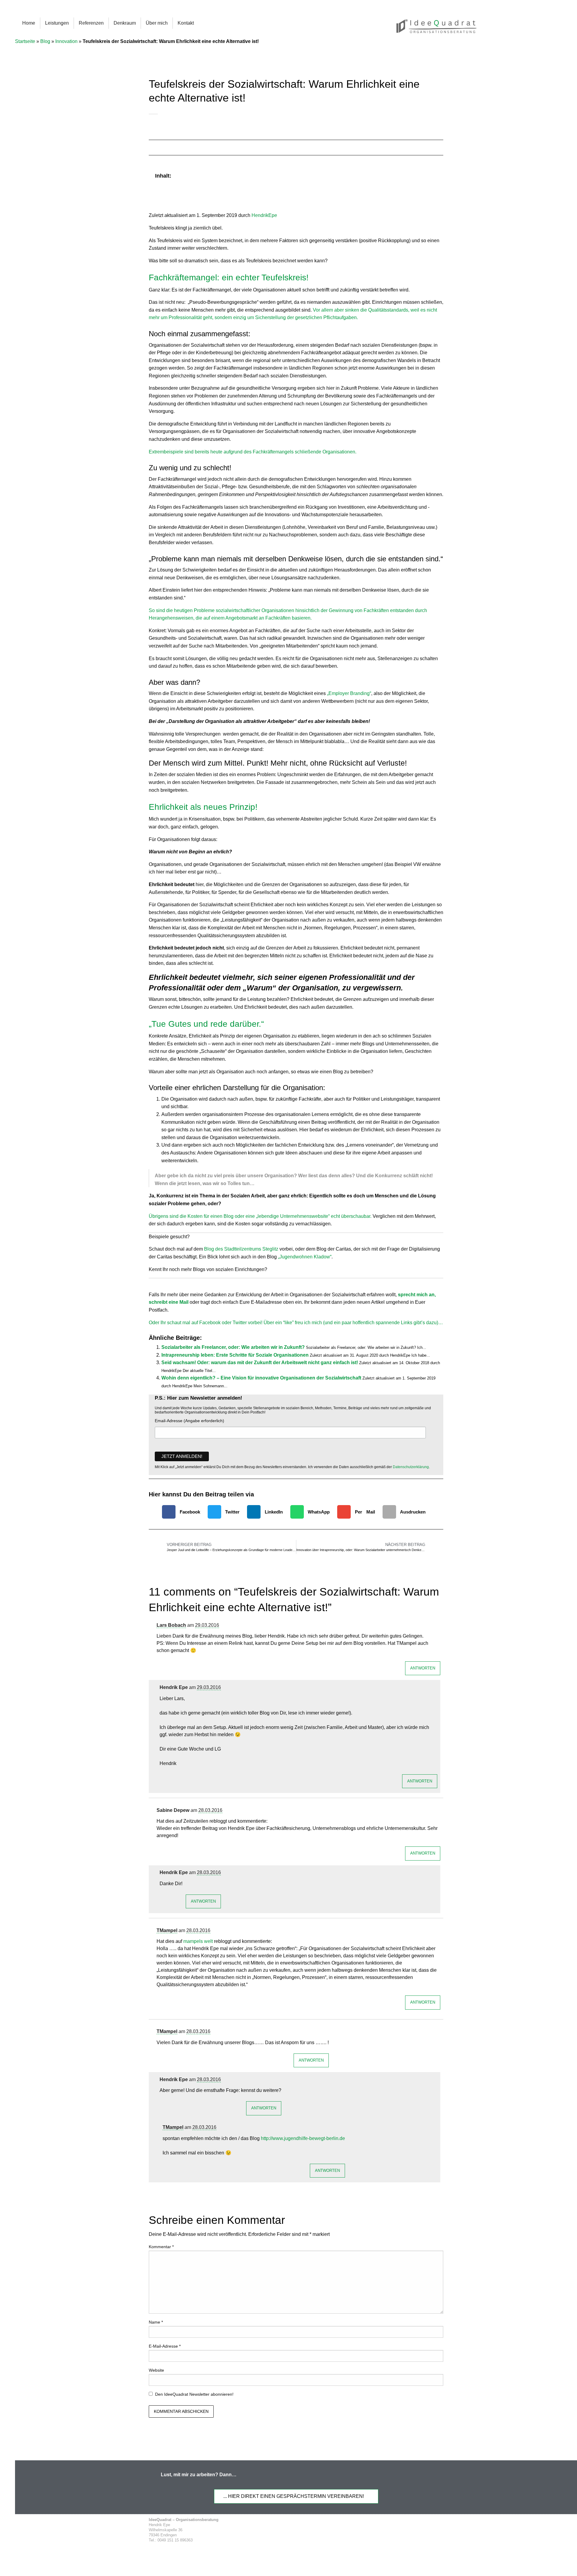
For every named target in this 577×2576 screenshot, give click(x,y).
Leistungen (57, 23)
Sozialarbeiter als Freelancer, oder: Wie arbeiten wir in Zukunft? (233, 1347)
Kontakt (186, 23)
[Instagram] (418, 2530)
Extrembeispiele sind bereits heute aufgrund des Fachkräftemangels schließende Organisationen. (253, 452)
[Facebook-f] (384, 2530)
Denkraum (125, 23)
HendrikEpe (264, 215)
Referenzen (91, 23)
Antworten (423, 1668)
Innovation (66, 41)
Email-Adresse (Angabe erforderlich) (189, 1421)
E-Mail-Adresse (165, 2346)
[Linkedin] (407, 2530)
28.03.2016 (210, 1810)
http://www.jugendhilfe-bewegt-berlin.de (303, 2138)
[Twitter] (395, 2530)
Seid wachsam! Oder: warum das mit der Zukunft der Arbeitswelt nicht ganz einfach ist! (260, 1363)
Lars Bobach (171, 1625)
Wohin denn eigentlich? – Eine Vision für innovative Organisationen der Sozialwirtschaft (261, 1378)
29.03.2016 (207, 1625)
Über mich (157, 23)
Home (29, 23)
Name (156, 2322)
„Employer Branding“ (349, 693)
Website (156, 2370)
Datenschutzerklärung (411, 1467)
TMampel (167, 1930)
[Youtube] (441, 2530)
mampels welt (198, 1941)
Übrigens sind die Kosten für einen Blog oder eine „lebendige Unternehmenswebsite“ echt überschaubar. (261, 1216)
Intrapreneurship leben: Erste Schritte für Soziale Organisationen (235, 1355)
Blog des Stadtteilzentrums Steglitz (242, 1249)
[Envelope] (429, 2530)
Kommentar (161, 2247)
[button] (435, 176)
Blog (45, 41)
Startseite (25, 41)
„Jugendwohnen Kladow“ (305, 1257)
